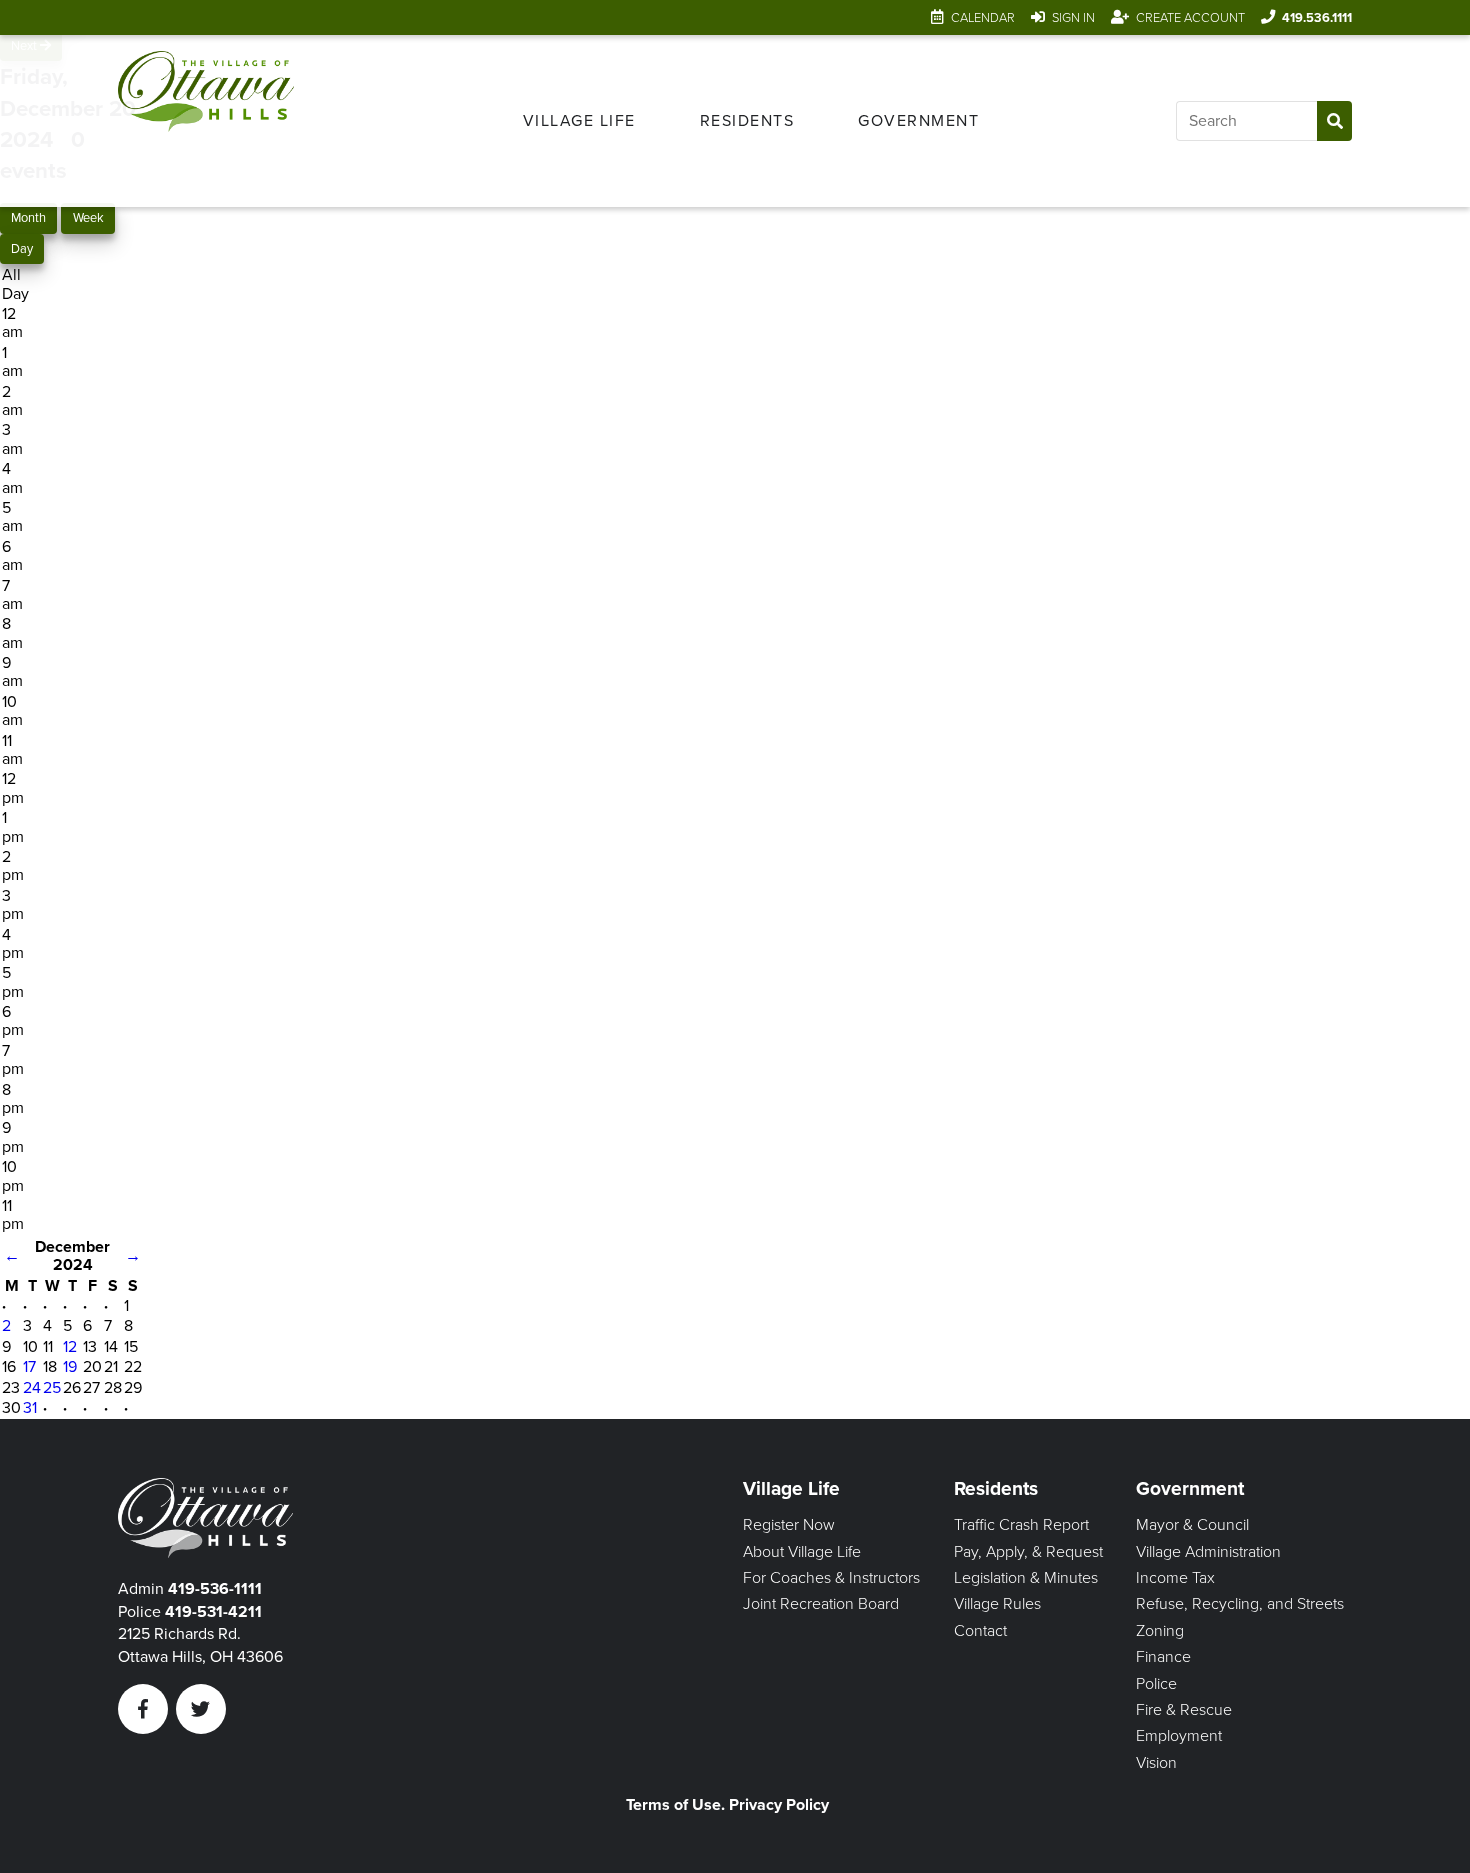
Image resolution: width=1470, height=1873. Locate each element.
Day (22, 249)
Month (28, 218)
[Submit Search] (1334, 121)
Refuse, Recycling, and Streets (1240, 1604)
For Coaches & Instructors (831, 1578)
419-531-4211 (213, 1612)
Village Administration (1208, 1552)
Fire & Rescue (1184, 1710)
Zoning (1160, 1631)
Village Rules (997, 1604)
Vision (1156, 1763)
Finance (1163, 1657)
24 (32, 1388)
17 (29, 1367)
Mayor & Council (1192, 1525)
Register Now (789, 1525)
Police (1156, 1684)
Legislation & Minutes (1026, 1578)
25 (52, 1388)
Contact (980, 1631)
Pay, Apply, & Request (1028, 1552)
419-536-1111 (215, 1589)
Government (918, 121)
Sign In (1073, 18)
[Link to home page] (206, 121)
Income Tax (1175, 1578)
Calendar (983, 18)
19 (70, 1367)
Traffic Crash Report (1021, 1525)
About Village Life (802, 1552)
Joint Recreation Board (821, 1604)
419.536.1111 (1317, 18)
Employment (1179, 1736)
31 (30, 1408)
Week (88, 218)
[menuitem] (579, 121)
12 (70, 1347)
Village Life (579, 121)
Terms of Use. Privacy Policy (727, 1805)
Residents (747, 121)
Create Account (1190, 18)
